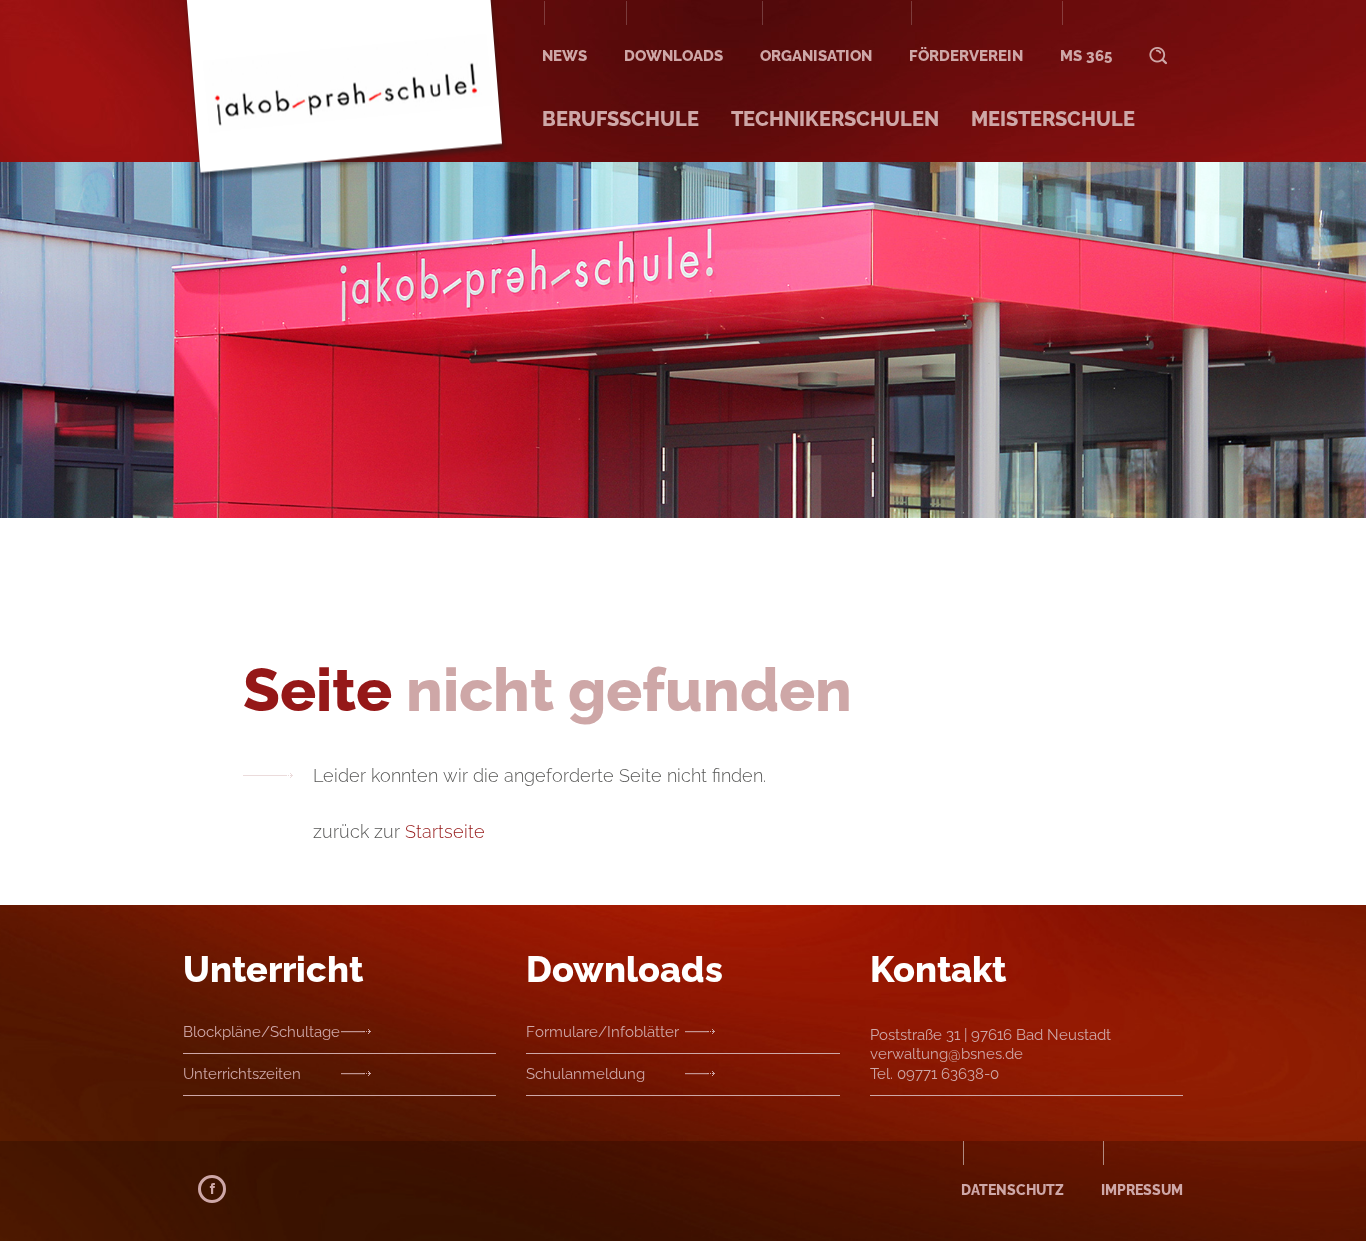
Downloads (673, 56)
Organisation (816, 56)
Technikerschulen (835, 119)
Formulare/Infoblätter (602, 1032)
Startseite (445, 831)
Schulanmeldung (585, 1074)
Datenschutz (1012, 1190)
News (564, 56)
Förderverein (966, 56)
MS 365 (1086, 56)
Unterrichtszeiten (242, 1074)
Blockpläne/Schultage (261, 1032)
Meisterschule (1053, 119)
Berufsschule (620, 119)
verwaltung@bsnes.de (946, 1054)
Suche (1158, 37)
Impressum (1142, 1190)
